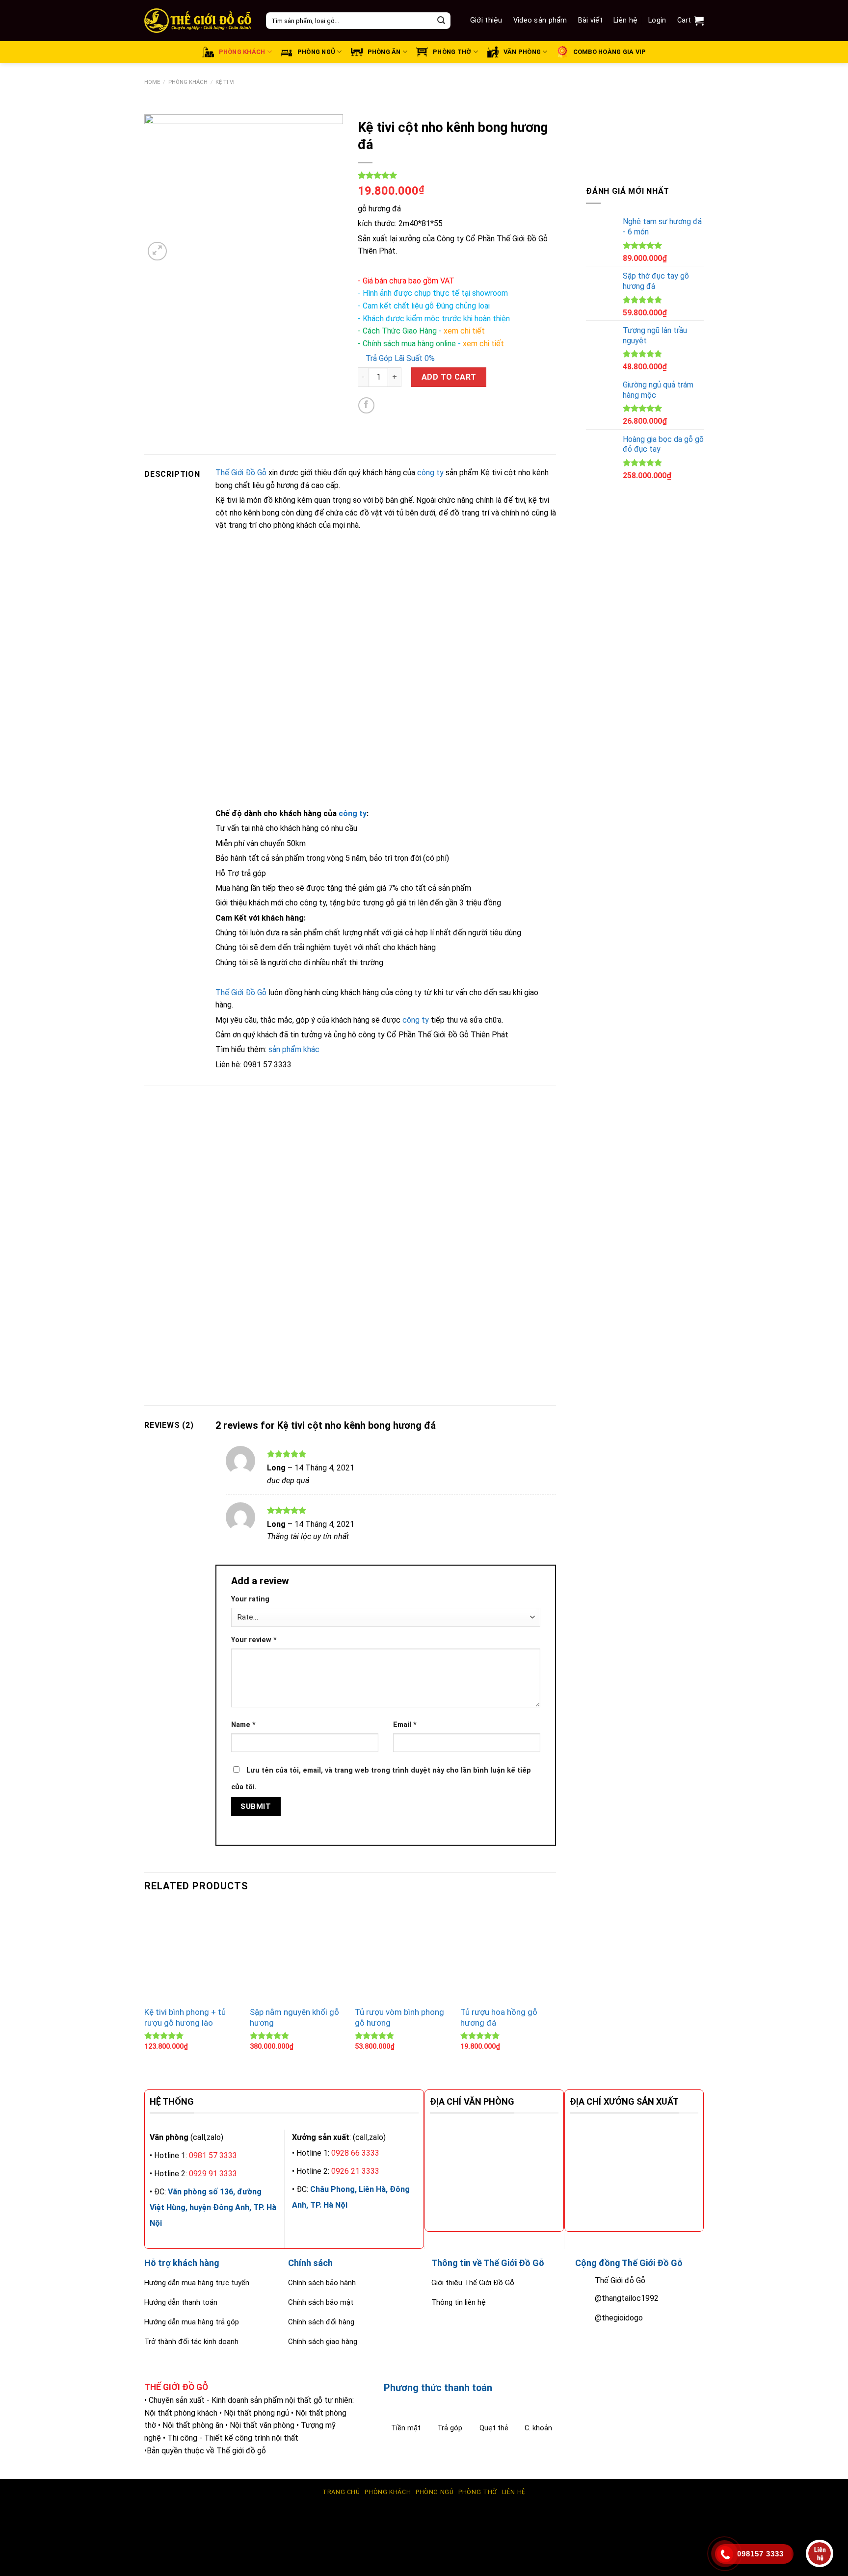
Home (152, 82)
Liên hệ (625, 20)
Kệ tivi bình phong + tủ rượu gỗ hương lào (185, 2017)
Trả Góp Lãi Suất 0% (399, 358)
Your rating (250, 1599)
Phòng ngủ (435, 2492)
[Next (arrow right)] (37, 2559)
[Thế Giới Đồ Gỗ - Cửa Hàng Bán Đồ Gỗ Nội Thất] (198, 21)
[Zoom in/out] (37, 2518)
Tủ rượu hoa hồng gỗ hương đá (499, 2017)
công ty (430, 473)
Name (243, 1725)
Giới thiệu (486, 20)
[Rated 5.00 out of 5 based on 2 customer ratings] (457, 175)
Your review (254, 1640)
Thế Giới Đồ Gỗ (241, 473)
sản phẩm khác (294, 1049)
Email (405, 1725)
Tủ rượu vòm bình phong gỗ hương (399, 2017)
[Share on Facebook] (366, 405)
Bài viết (590, 20)
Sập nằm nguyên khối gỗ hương (294, 2017)
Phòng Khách (188, 82)
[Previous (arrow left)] (10, 2559)
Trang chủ (341, 2492)
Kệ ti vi (225, 82)
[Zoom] (157, 251)
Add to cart (449, 377)
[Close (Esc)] (10, 2518)
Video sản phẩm (540, 20)
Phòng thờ (478, 2492)
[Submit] (441, 21)
